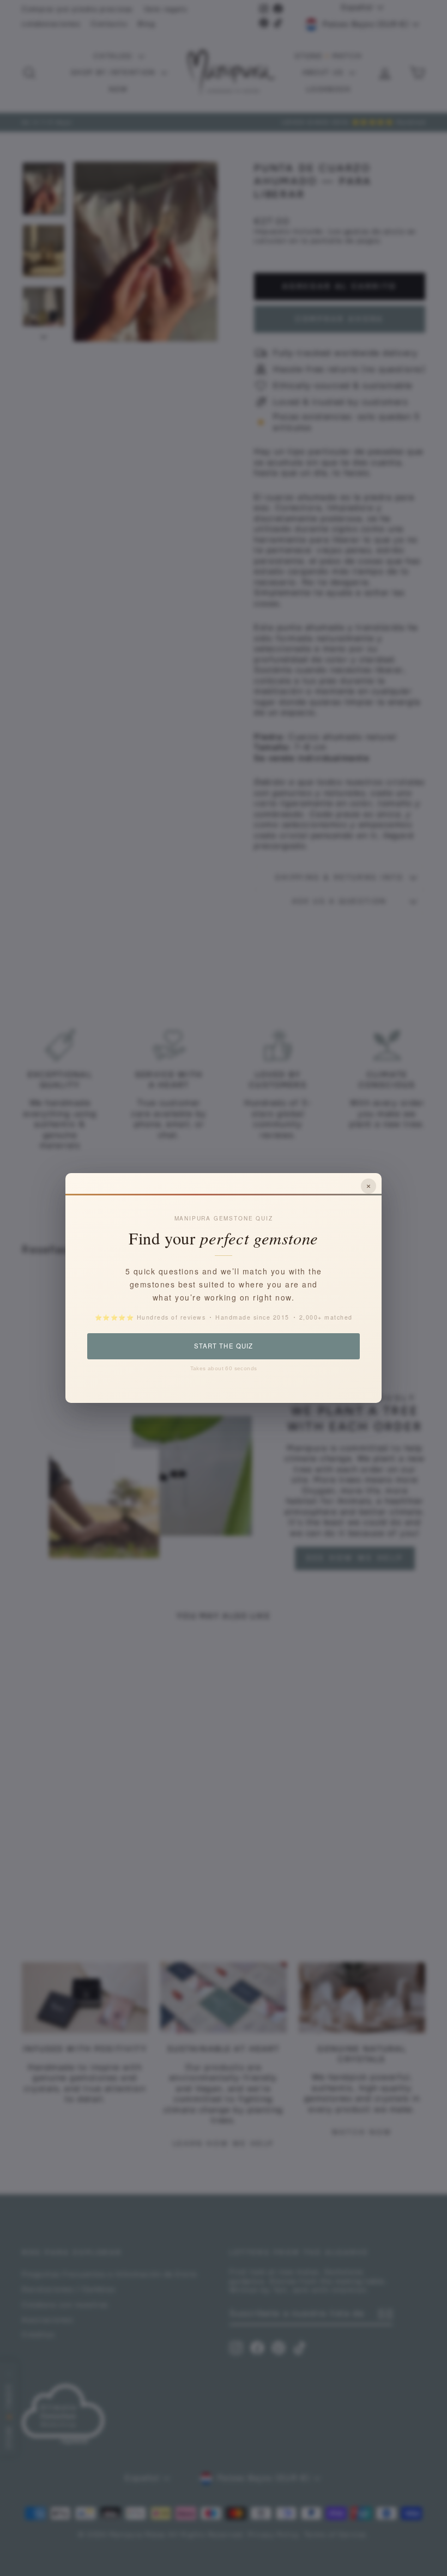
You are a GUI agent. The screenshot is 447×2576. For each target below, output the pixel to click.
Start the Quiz (223, 1346)
